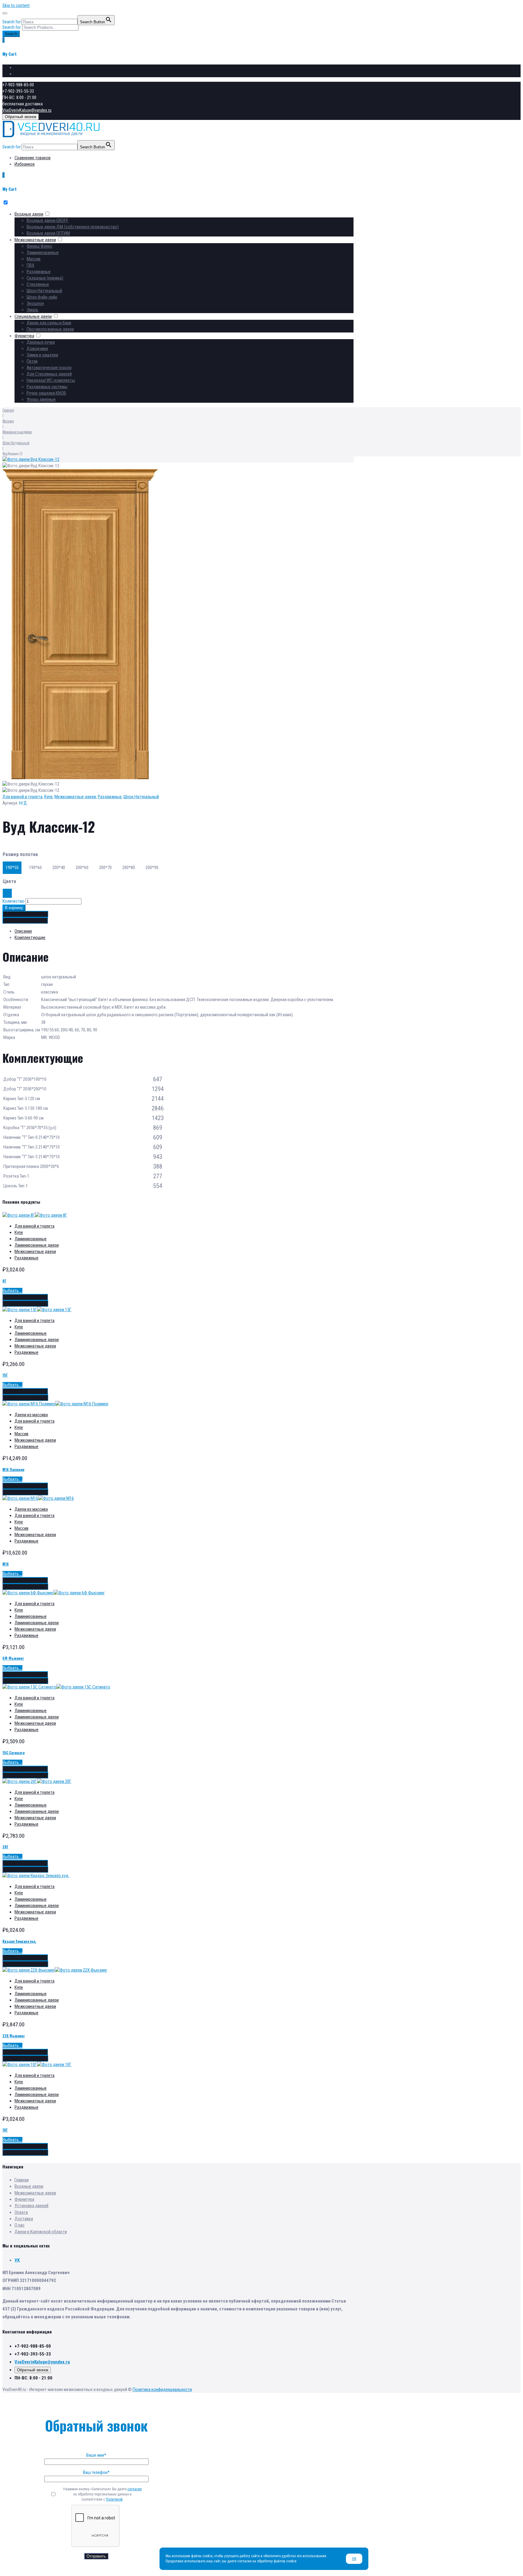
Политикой (114, 2499)
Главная (8, 410)
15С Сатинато (13, 1753)
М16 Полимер (13, 1469)
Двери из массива (31, 1415)
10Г (5, 2130)
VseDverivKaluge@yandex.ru (27, 110)
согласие (135, 2489)
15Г (5, 1375)
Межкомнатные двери (35, 240)
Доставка (24, 2219)
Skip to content (16, 5)
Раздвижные (39, 272)
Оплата (21, 2212)
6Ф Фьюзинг (13, 1658)
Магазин (8, 421)
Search (11, 34)
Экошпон (35, 303)
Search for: (12, 27)
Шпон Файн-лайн (42, 297)
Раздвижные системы (47, 387)
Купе (48, 797)
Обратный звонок (21, 117)
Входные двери (29, 214)
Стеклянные (38, 284)
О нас (20, 2225)
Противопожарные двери (50, 329)
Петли (32, 361)
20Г (5, 1847)
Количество (13, 901)
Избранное (25, 74)
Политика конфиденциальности (162, 2389)
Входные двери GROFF (48, 220)
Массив (34, 259)
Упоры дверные (41, 399)
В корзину (14, 908)
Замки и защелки (42, 355)
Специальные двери (33, 316)
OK (354, 2559)
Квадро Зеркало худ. (19, 1941)
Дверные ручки (41, 342)
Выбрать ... (12, 1291)
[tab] (184, 931)
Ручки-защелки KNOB (46, 393)
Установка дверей (31, 2206)
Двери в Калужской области (41, 2232)
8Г (4, 1281)
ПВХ (30, 265)
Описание (23, 931)
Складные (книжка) (45, 278)
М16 (6, 1564)
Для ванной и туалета (22, 797)
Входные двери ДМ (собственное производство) (73, 227)
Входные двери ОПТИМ (48, 233)
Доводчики (37, 349)
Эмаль (33, 310)
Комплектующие (30, 937)
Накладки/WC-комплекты (51, 380)
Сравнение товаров (33, 68)
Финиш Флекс (39, 246)
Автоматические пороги (49, 368)
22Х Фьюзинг (14, 2036)
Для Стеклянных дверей (49, 374)
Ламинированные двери (37, 1245)
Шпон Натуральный (44, 291)
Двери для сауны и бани (49, 323)
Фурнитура (24, 336)
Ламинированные (43, 253)
